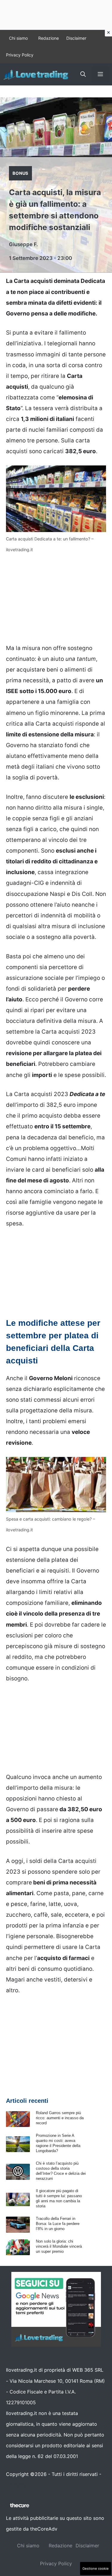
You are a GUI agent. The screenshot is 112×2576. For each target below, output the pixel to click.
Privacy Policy (20, 55)
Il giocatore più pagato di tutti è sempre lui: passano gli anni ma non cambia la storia (59, 2198)
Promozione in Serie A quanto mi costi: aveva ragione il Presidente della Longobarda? (58, 2143)
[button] (83, 74)
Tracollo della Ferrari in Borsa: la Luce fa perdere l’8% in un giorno (58, 2224)
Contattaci (18, 2485)
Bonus (20, 173)
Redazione (49, 38)
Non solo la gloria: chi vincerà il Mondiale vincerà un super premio (59, 2246)
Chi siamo (18, 38)
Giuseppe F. (23, 244)
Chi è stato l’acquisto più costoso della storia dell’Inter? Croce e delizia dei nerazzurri (61, 2171)
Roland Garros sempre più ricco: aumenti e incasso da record (60, 2118)
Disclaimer (76, 38)
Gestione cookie (96, 2569)
